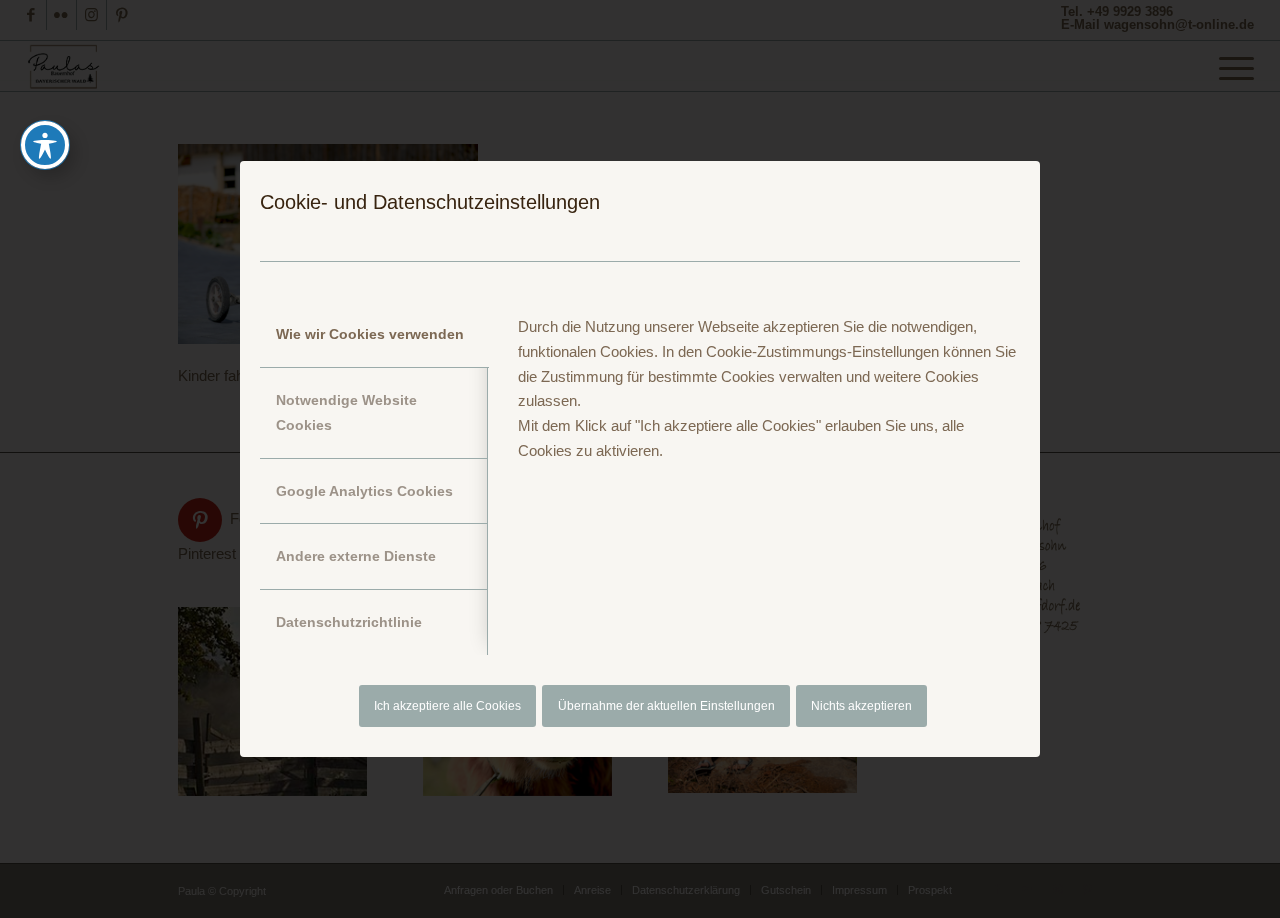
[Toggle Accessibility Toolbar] (45, 145)
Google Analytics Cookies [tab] (364, 491)
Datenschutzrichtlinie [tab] (349, 622)
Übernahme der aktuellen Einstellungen (666, 706)
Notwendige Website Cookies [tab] (346, 412)
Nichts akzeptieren (861, 706)
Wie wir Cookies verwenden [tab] (370, 334)
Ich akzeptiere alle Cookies (447, 706)
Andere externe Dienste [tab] (356, 556)
